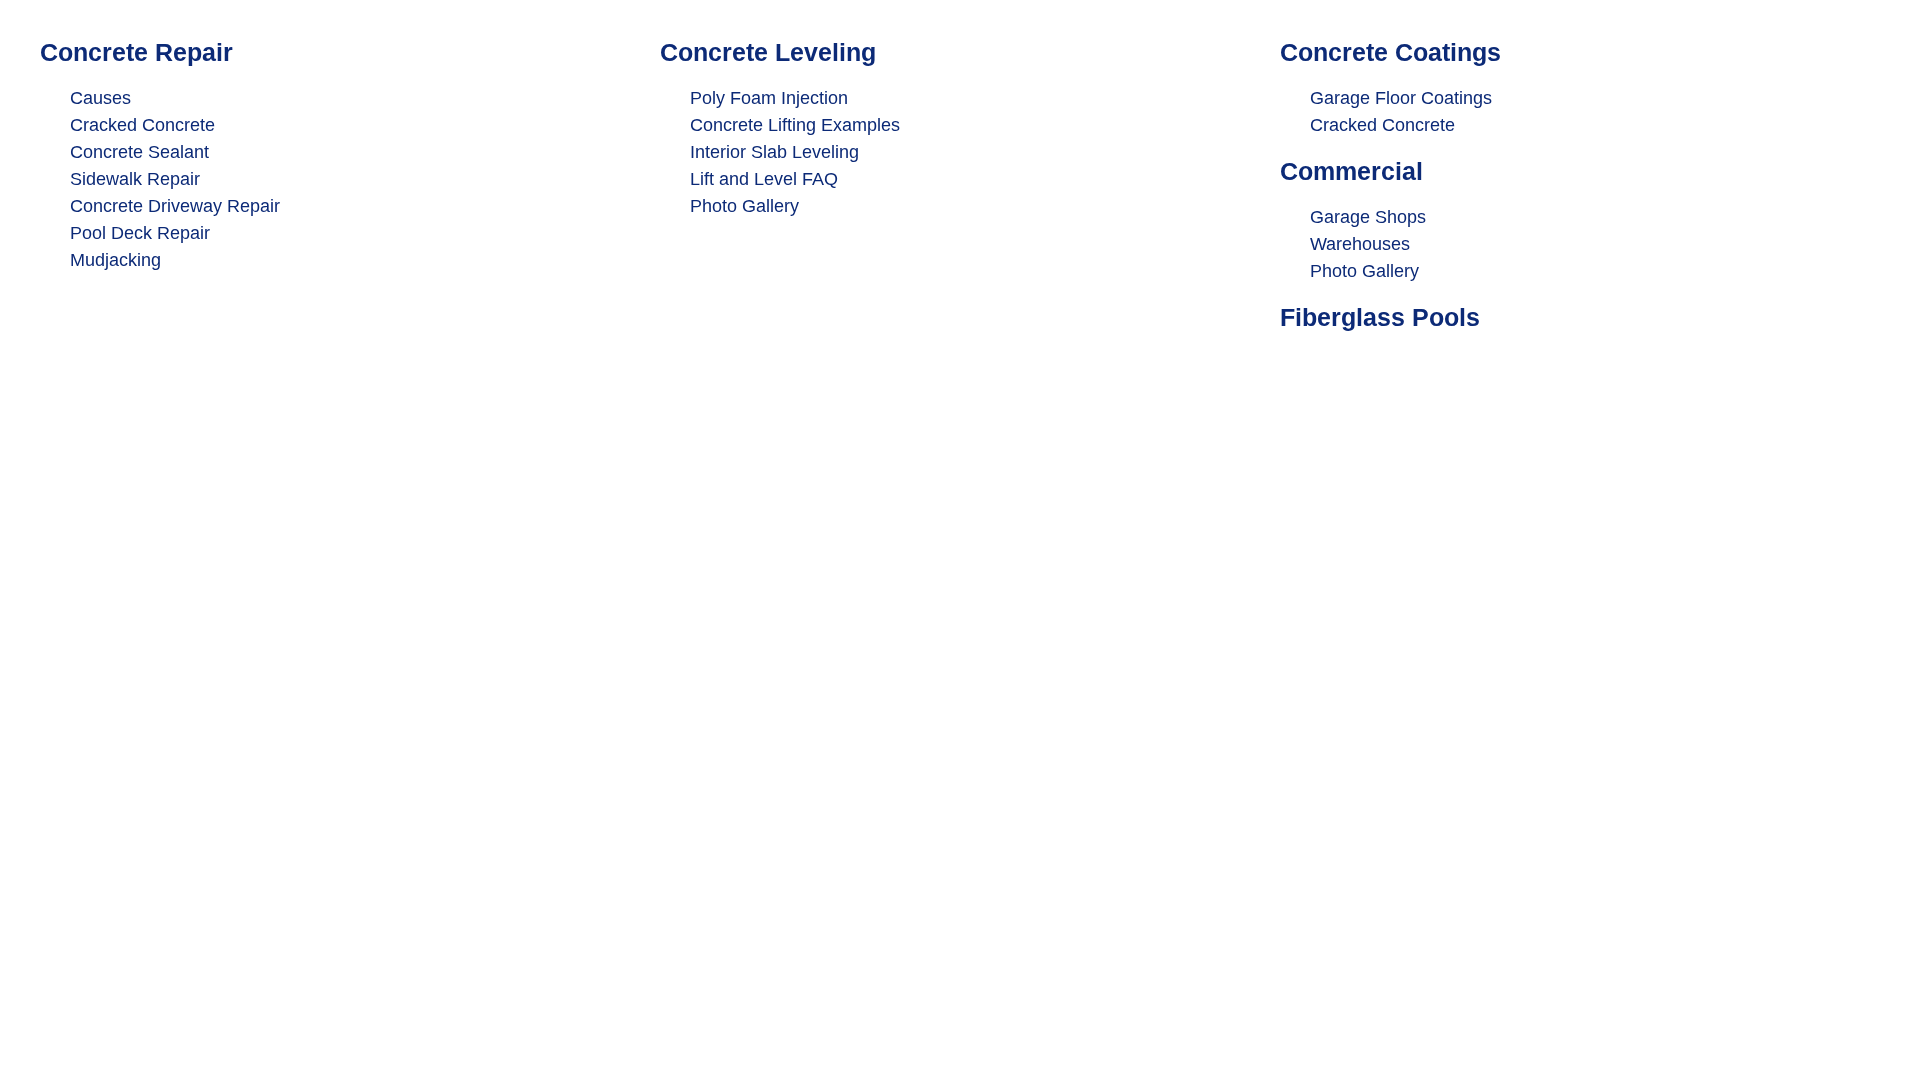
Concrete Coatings (1390, 52)
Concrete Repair (136, 52)
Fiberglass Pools (1380, 317)
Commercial (1351, 171)
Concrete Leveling (768, 52)
